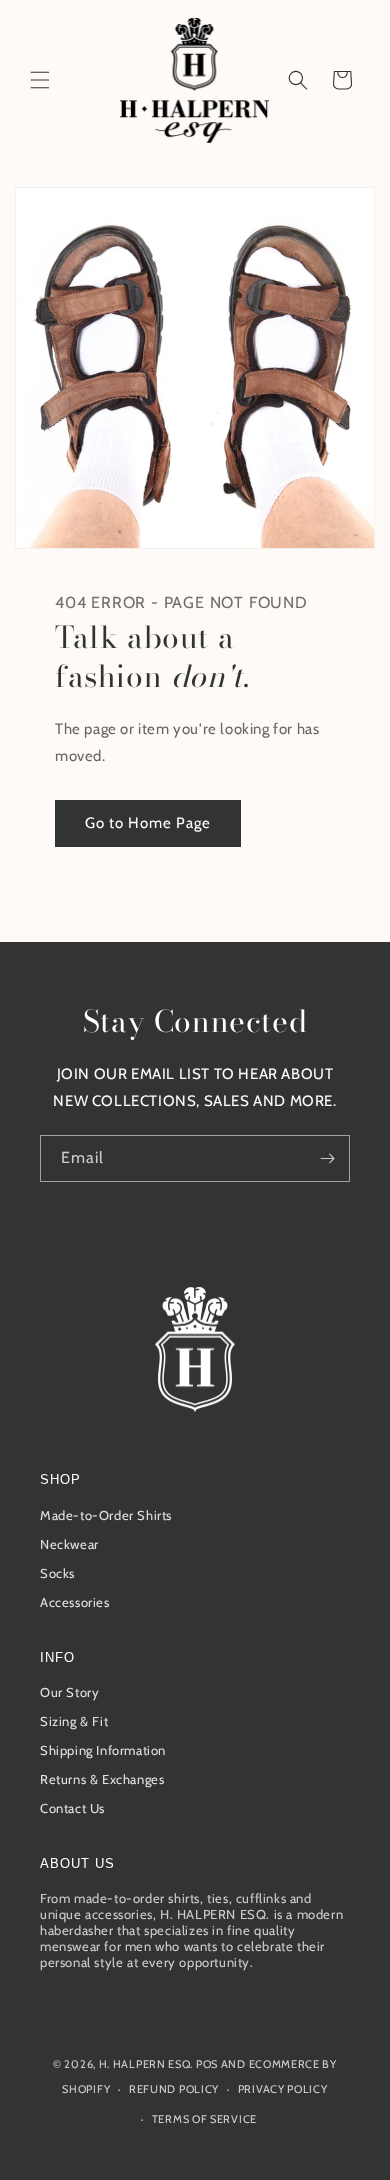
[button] (40, 80)
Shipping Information (103, 1750)
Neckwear (69, 1544)
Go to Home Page (148, 823)
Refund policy (174, 2089)
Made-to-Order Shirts (106, 1515)
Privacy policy (283, 2089)
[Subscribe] (327, 1158)
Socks (57, 1573)
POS (207, 2064)
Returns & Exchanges (102, 1779)
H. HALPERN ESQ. (146, 2064)
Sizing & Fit (74, 1721)
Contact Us (72, 1808)
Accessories (75, 1602)
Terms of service (204, 2119)
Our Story (69, 1692)
